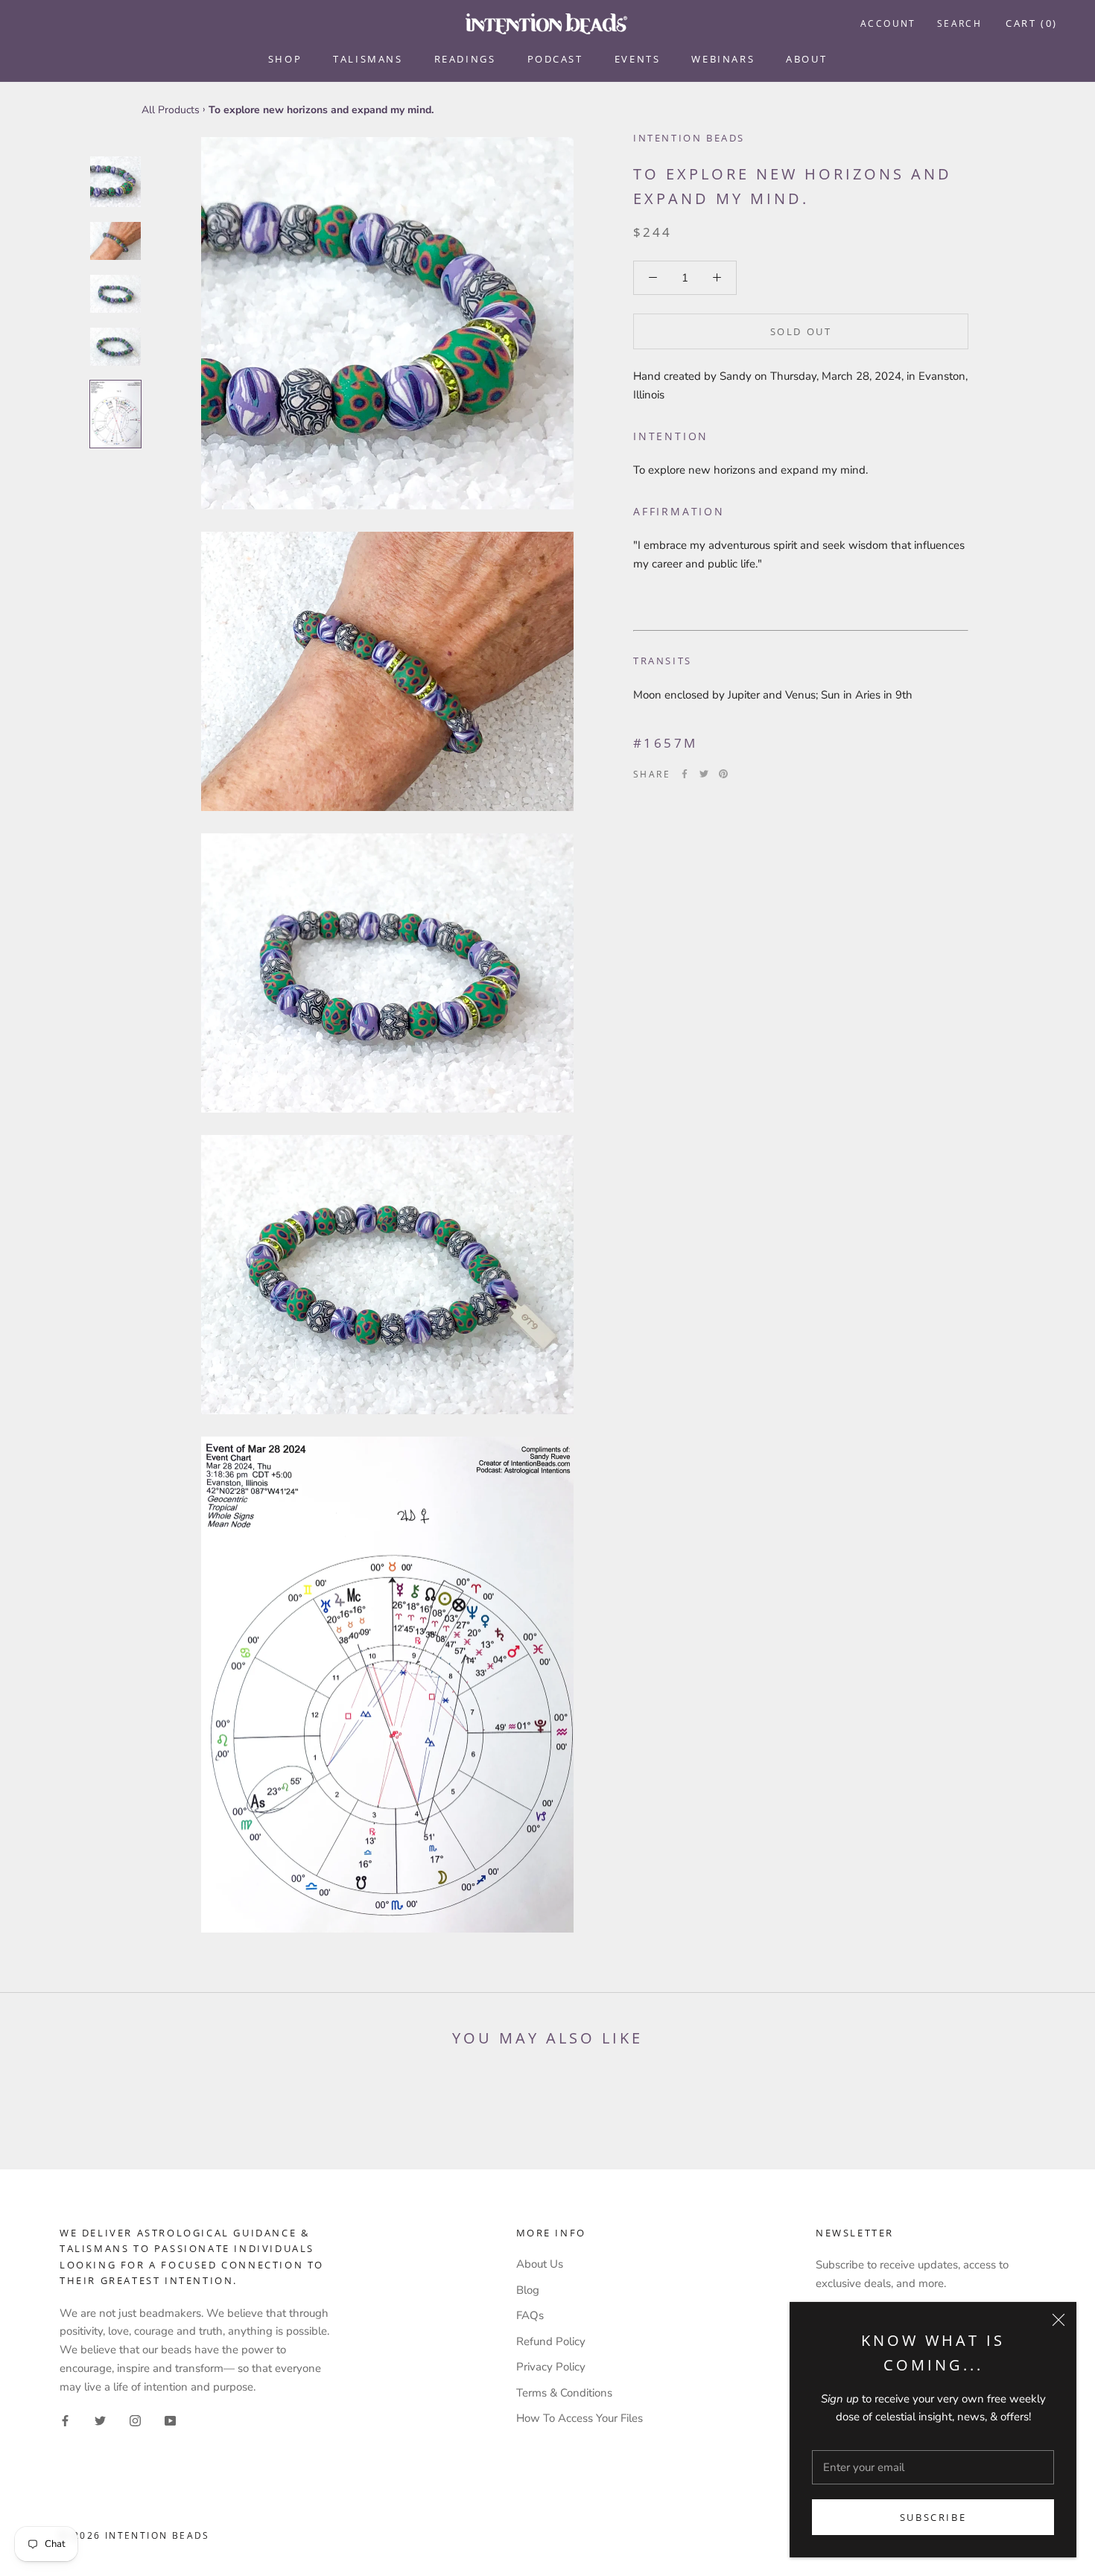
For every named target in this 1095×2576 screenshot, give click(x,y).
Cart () (1032, 23)
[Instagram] (135, 2420)
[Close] (1058, 2320)
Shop (285, 59)
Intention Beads (689, 138)
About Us (540, 2264)
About (806, 59)
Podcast (555, 59)
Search (959, 23)
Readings (465, 59)
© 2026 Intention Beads (135, 2535)
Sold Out (801, 331)
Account (888, 23)
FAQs (530, 2315)
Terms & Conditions (564, 2393)
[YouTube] (170, 2420)
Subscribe (933, 2517)
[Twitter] (704, 774)
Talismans (368, 59)
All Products (171, 110)
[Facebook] (685, 774)
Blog (528, 2290)
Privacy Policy (551, 2367)
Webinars (723, 59)
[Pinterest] (723, 774)
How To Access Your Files (580, 2418)
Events (638, 59)
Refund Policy (551, 2341)
